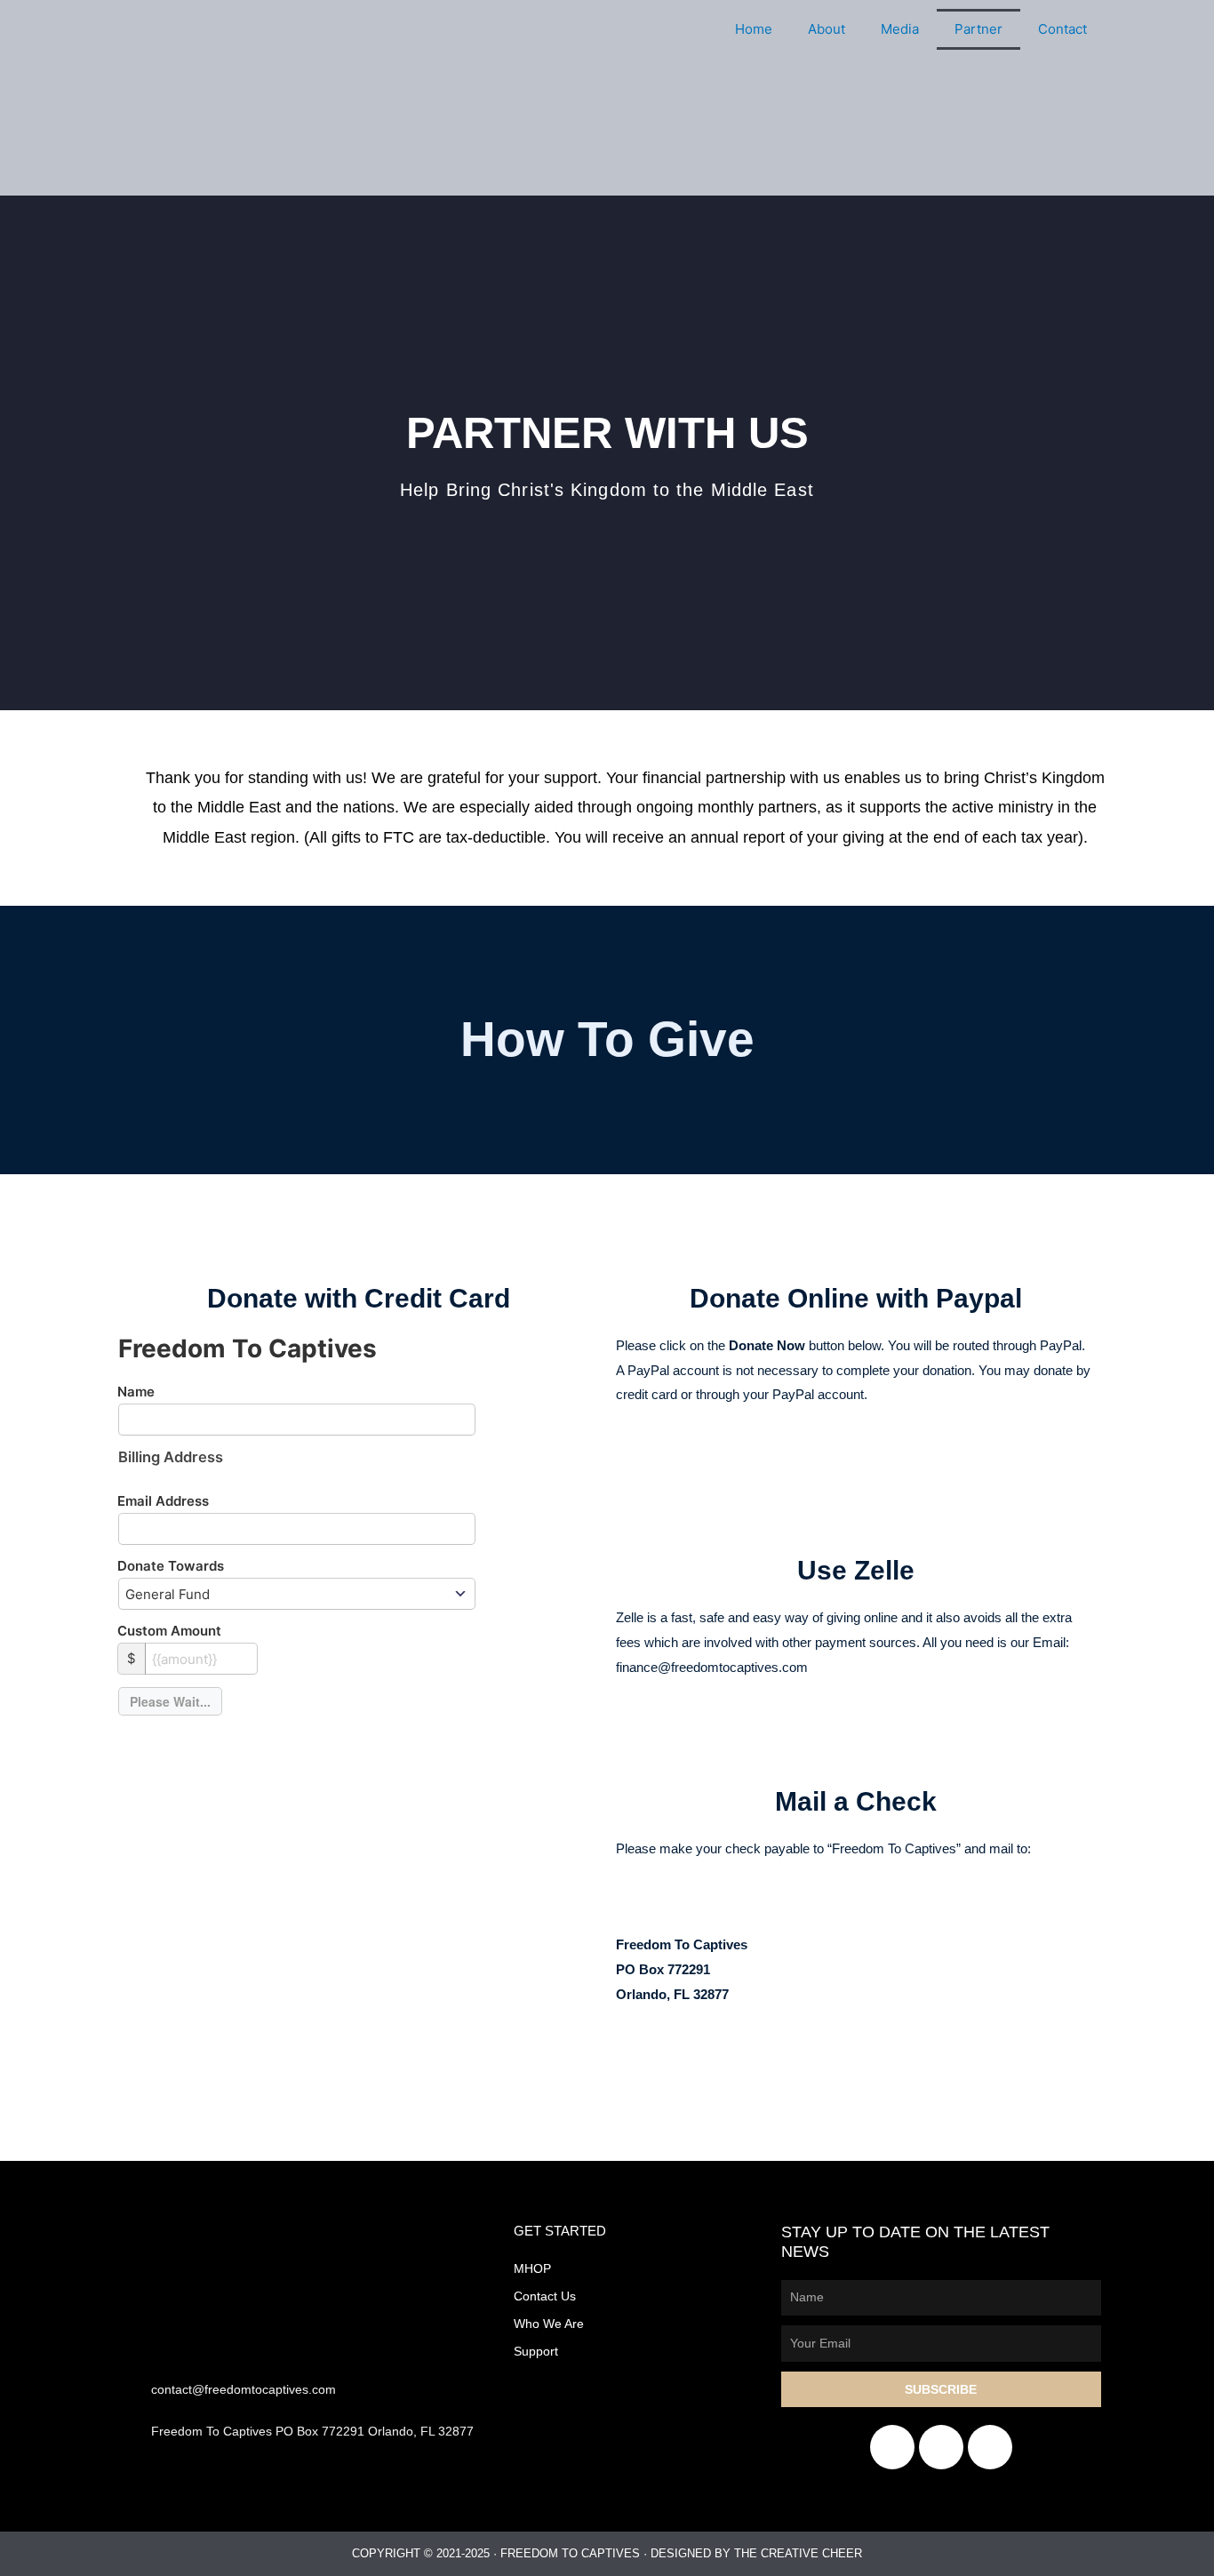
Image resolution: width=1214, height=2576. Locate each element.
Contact (1062, 29)
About (827, 29)
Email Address (163, 1501)
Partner (978, 29)
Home (754, 29)
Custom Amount (169, 1631)
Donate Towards (171, 1566)
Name (136, 1392)
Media (900, 29)
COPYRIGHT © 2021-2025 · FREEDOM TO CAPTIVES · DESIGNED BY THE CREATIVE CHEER (607, 2553)
